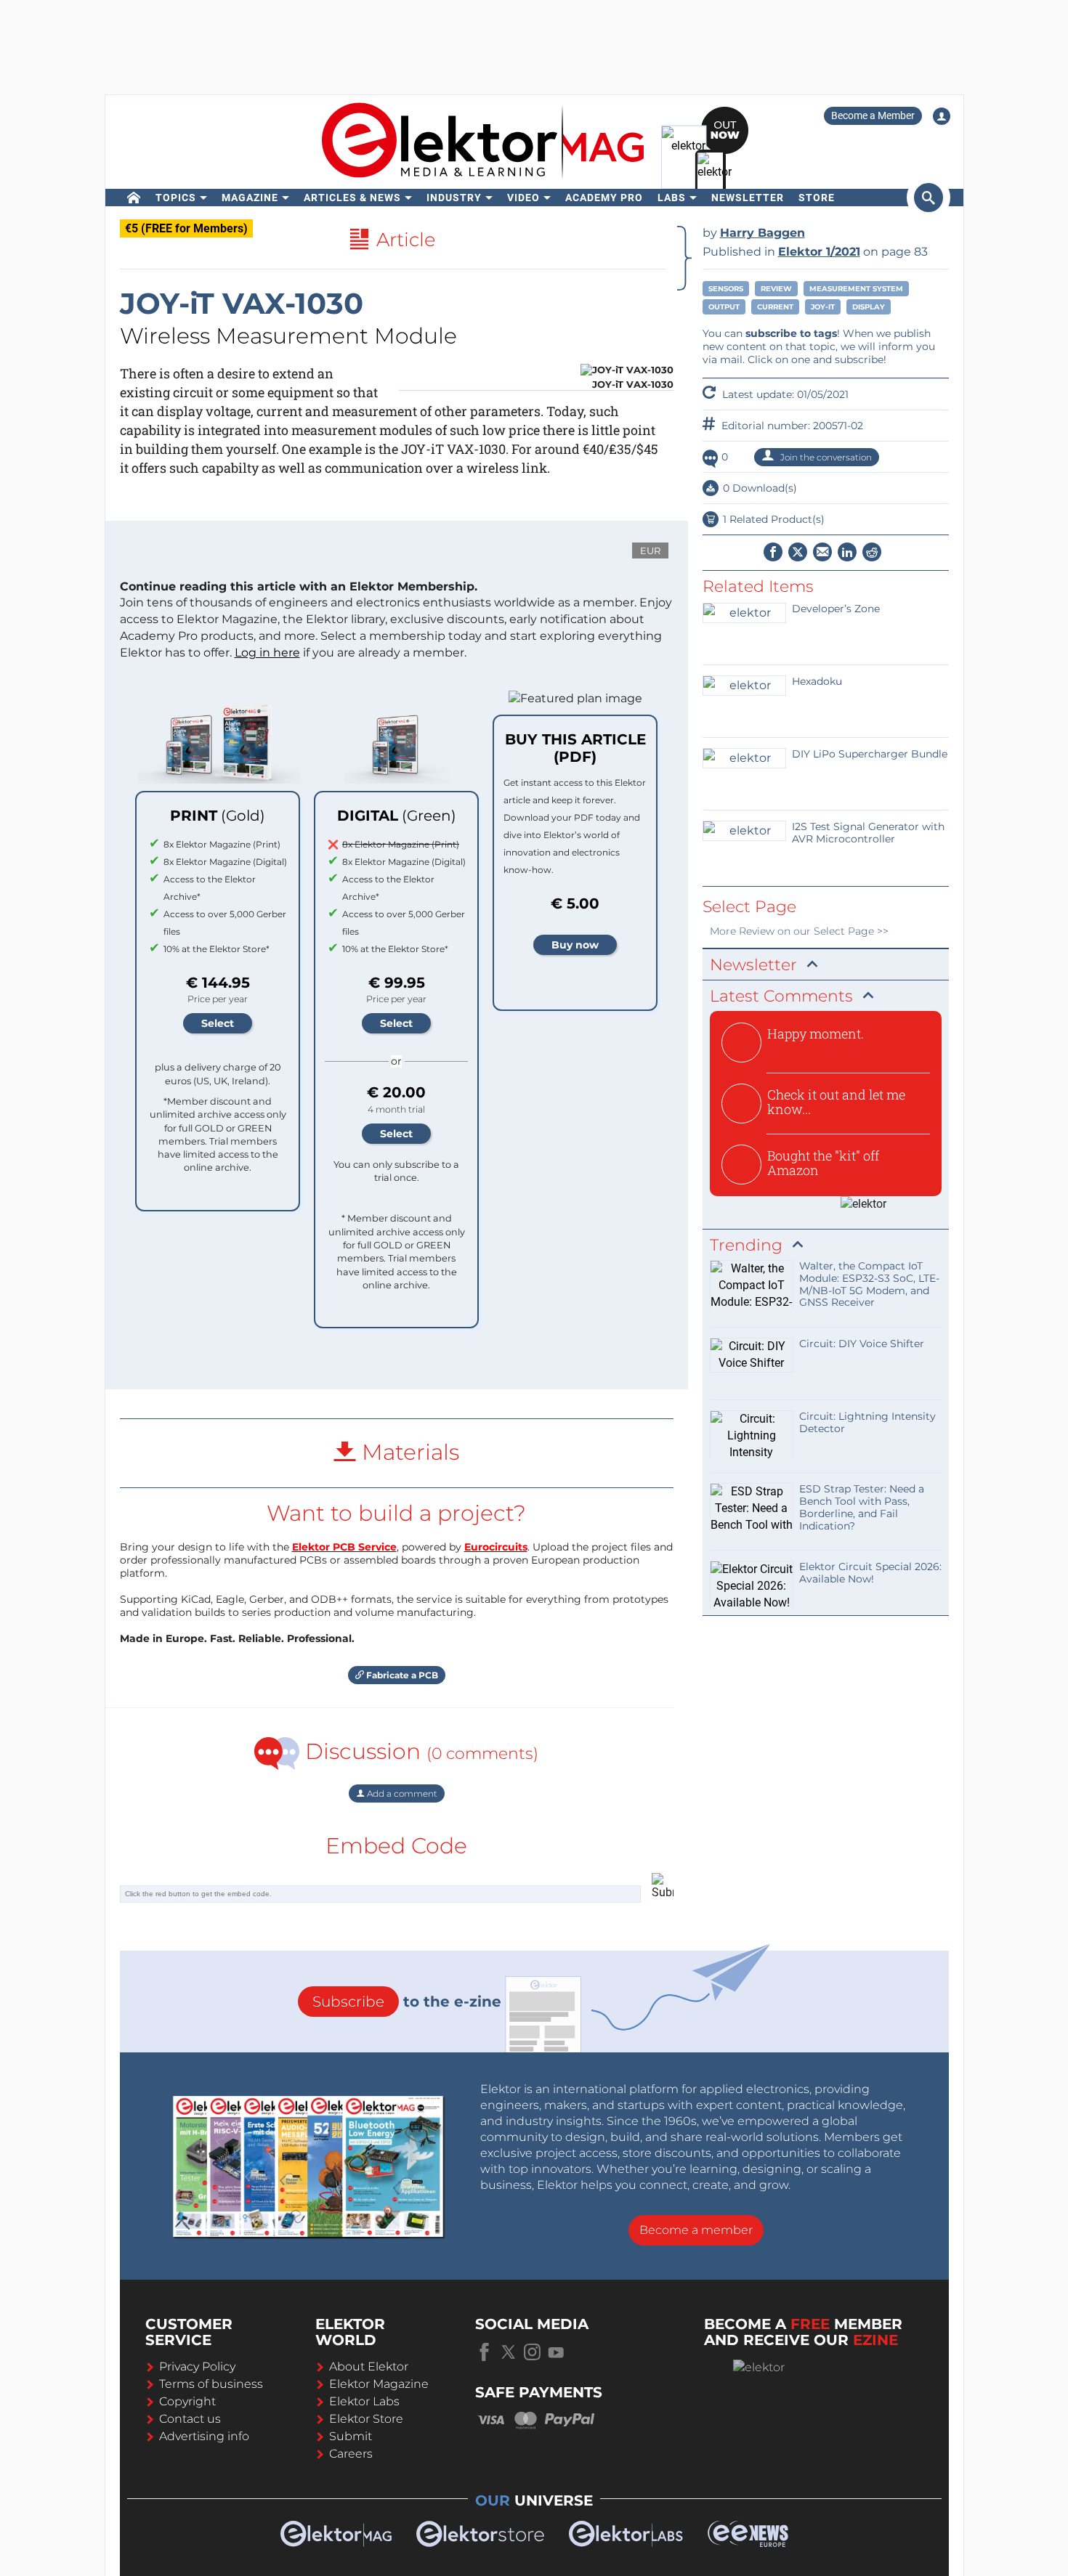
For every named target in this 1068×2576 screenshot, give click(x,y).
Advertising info (204, 2436)
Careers (351, 2454)
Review (776, 289)
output (724, 307)
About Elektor (369, 2366)
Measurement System (856, 289)
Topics (176, 198)
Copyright (187, 2401)
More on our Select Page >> (799, 931)
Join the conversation (825, 457)
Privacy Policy (197, 2366)
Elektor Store (366, 2419)
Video (523, 198)
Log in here (267, 653)
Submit (351, 2436)
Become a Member (873, 115)
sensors (726, 289)
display (869, 307)
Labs (672, 198)
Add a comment (401, 1793)
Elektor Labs (364, 2401)
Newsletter (748, 198)
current (775, 307)
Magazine (250, 198)
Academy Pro (604, 198)
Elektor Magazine (379, 2384)
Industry (454, 198)
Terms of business (211, 2384)
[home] (134, 198)
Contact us (190, 2419)
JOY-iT (823, 307)
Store (817, 198)
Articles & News (352, 198)
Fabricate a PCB (401, 1675)
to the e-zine (407, 2002)
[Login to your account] (942, 116)
